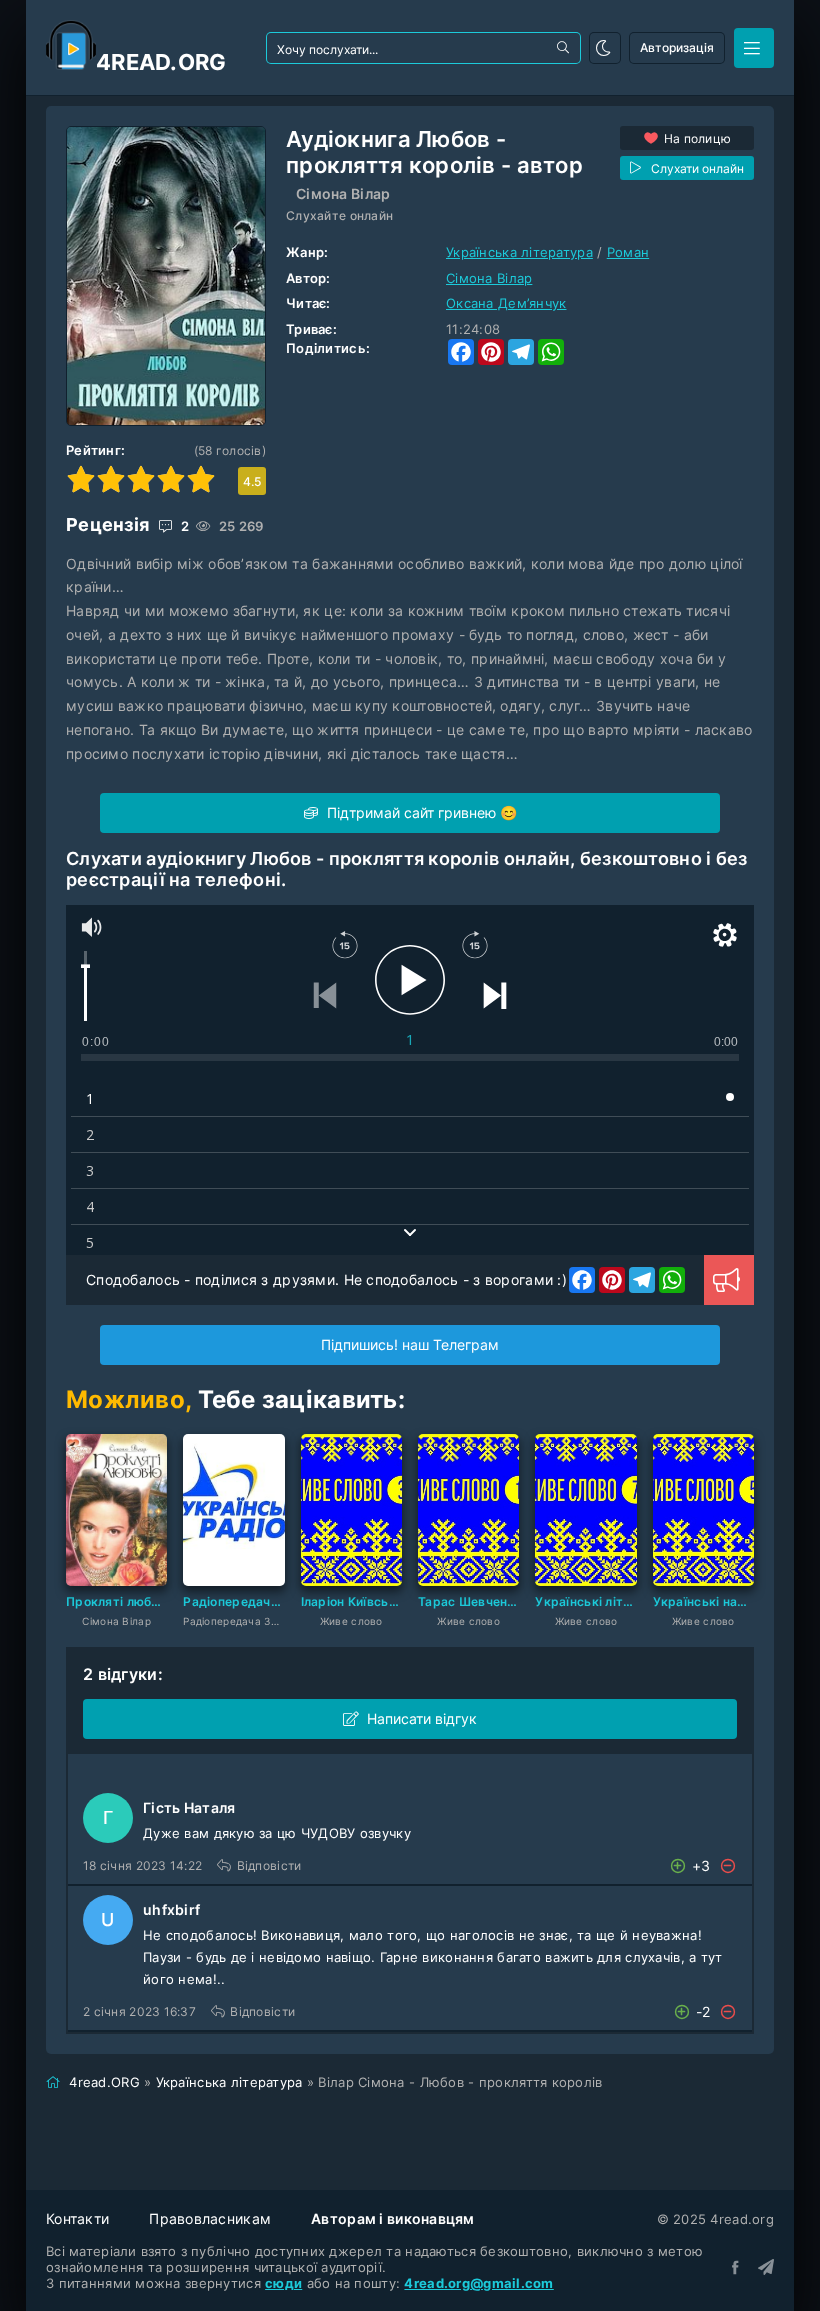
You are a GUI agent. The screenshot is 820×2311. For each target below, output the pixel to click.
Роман (628, 252)
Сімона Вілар (343, 193)
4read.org (161, 62)
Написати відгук (422, 1718)
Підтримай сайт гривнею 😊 (420, 812)
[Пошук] (565, 48)
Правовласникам (210, 2218)
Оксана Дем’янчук (506, 303)
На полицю (698, 138)
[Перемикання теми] (605, 48)
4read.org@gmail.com (478, 2283)
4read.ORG (104, 2082)
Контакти (77, 2218)
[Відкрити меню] (754, 48)
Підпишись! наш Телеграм (410, 1344)
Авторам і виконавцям (393, 2218)
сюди (283, 2283)
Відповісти (269, 1865)
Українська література (519, 252)
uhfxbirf (171, 1909)
